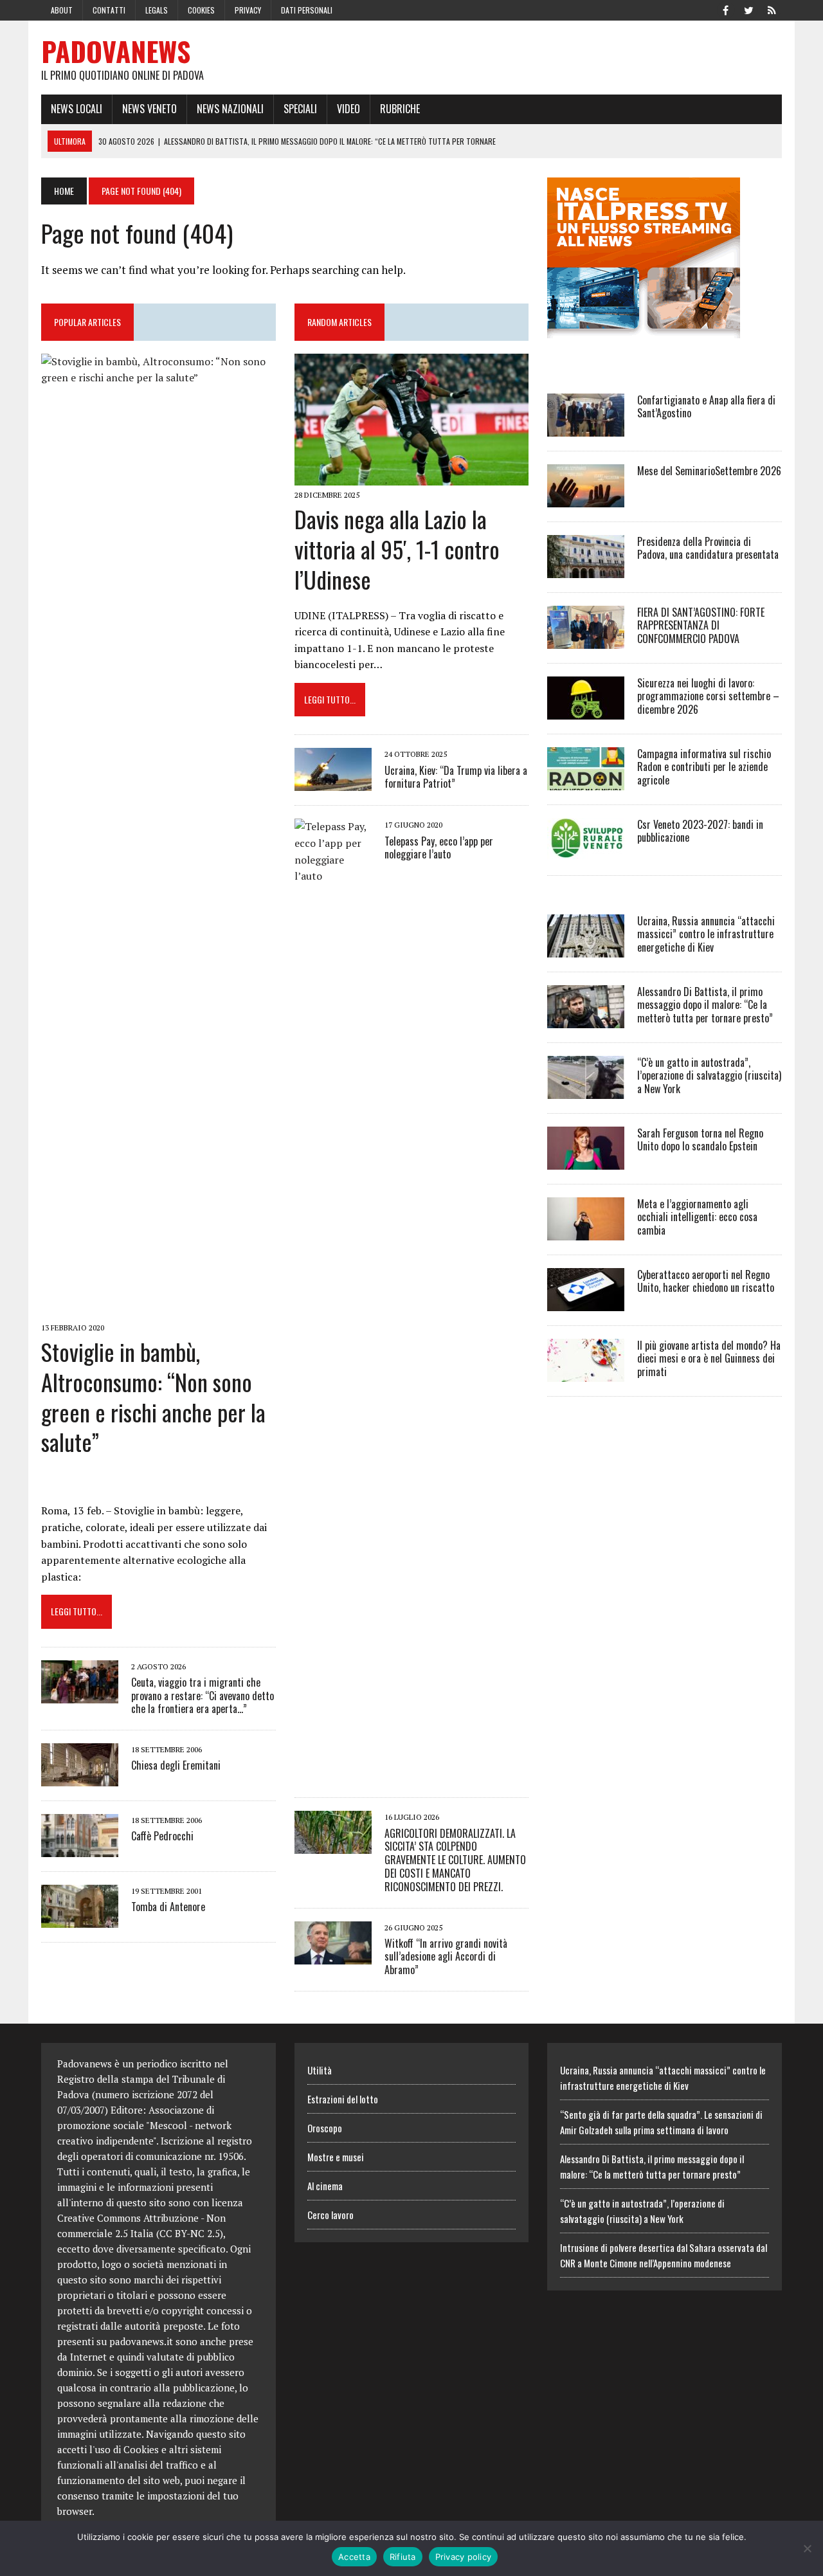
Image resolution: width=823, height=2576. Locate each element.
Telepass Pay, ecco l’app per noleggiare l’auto (439, 848)
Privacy (248, 10)
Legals (157, 10)
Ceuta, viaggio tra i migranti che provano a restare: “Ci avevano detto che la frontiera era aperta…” (203, 1696)
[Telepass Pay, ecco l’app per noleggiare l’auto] (333, 1775)
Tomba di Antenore (168, 1907)
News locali (77, 109)
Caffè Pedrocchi (162, 1836)
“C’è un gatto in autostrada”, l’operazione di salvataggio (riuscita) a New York (709, 1076)
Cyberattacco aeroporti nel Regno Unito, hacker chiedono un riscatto (706, 1281)
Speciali (300, 109)
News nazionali (230, 109)
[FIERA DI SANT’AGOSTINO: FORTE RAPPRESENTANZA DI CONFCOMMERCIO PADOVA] (586, 640)
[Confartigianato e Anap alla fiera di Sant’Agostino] (586, 428)
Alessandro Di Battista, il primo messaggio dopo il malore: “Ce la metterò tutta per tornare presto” (705, 1005)
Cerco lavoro (330, 2215)
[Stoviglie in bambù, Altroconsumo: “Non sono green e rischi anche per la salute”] (158, 1309)
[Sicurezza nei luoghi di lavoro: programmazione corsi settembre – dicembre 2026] (586, 711)
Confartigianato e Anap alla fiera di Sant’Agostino (706, 407)
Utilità (320, 2070)
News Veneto (149, 109)
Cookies (201, 10)
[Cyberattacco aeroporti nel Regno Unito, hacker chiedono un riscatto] (586, 1302)
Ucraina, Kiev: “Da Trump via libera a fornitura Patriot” (456, 777)
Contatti (109, 10)
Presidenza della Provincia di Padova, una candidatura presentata (708, 548)
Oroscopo (325, 2128)
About (62, 10)
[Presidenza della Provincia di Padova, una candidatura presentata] (586, 569)
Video (348, 109)
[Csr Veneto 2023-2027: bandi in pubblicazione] (586, 852)
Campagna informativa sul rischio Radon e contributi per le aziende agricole (704, 767)
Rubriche (400, 109)
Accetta (354, 2557)
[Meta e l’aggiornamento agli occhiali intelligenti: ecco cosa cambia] (586, 1231)
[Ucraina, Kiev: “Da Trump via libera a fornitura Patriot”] (333, 783)
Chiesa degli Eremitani (176, 1765)
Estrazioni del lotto (343, 2099)
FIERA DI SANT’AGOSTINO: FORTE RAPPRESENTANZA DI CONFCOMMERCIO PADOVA (701, 626)
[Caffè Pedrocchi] (80, 1849)
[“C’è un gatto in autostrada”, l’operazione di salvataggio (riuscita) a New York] (586, 1090)
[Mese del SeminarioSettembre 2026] (586, 498)
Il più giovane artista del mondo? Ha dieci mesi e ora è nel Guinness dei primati (709, 1359)
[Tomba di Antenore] (80, 1919)
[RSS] (772, 9)
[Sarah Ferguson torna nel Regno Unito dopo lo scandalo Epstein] (586, 1161)
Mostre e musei (336, 2157)
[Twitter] (748, 9)
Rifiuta (403, 2557)
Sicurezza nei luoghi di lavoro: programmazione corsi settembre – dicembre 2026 (708, 696)
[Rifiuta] (807, 2548)
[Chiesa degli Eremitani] (80, 1778)
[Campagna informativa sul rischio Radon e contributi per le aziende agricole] (586, 781)
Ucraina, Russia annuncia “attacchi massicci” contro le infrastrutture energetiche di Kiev (706, 934)
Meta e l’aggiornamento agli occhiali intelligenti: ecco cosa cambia (697, 1217)
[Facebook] (725, 9)
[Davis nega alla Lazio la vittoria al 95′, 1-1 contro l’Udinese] (412, 476)
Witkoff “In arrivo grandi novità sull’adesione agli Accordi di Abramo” (446, 1957)
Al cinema (325, 2186)
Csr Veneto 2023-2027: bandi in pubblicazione (700, 831)
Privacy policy (464, 2557)
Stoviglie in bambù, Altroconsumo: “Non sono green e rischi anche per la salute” (153, 1396)
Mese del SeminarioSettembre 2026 (709, 471)
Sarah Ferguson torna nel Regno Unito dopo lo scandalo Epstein (700, 1140)
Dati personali (307, 10)
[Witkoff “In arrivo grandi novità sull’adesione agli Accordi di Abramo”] (333, 1955)
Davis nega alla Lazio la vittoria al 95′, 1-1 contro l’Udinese (397, 549)
